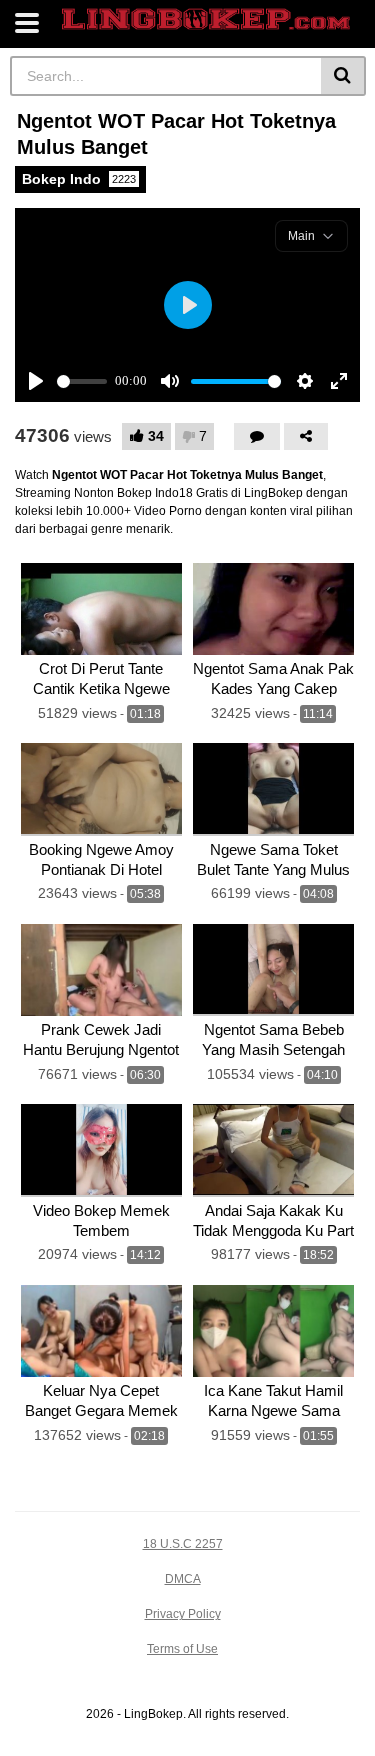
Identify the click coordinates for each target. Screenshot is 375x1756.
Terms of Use (182, 1649)
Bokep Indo (79, 179)
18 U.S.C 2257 (183, 1544)
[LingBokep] (206, 19)
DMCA (183, 1579)
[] (343, 76)
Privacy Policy (183, 1614)
